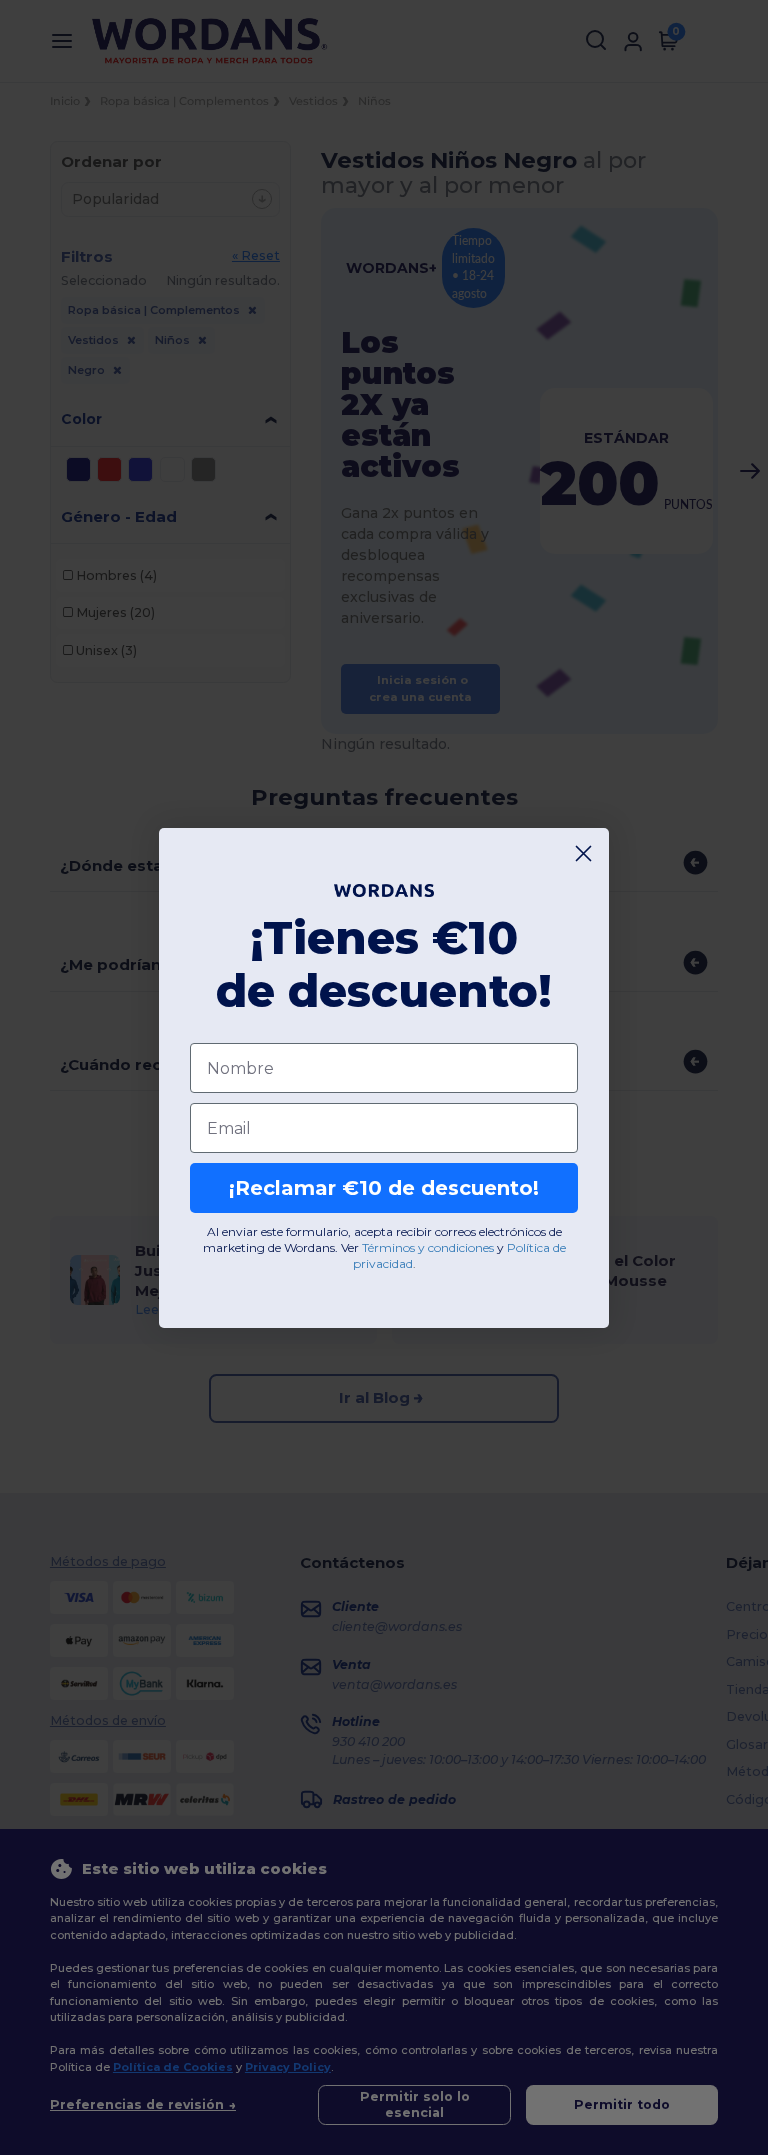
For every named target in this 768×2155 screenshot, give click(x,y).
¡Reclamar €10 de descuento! (384, 1188)
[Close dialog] (583, 853)
